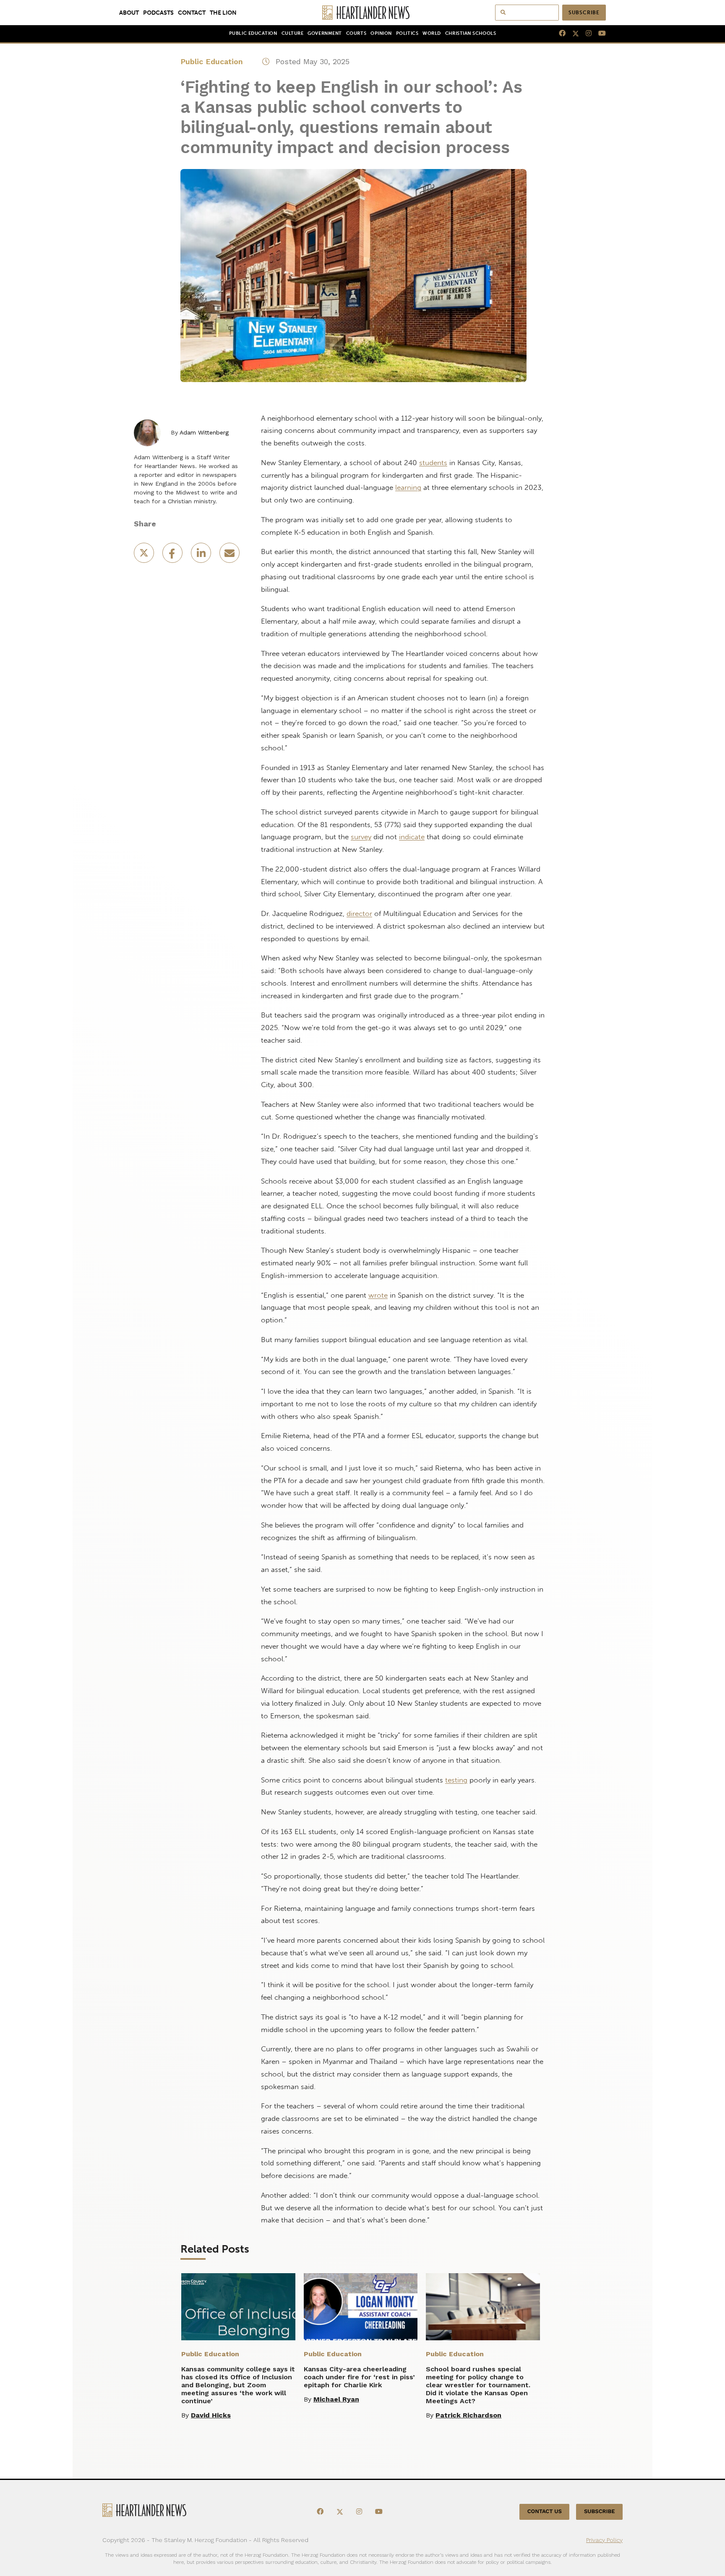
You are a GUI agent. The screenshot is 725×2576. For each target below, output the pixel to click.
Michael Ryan (336, 2399)
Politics (407, 33)
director (359, 913)
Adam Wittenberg (204, 432)
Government (325, 33)
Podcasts (158, 13)
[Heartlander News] (363, 13)
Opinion (381, 33)
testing (456, 1780)
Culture (293, 33)
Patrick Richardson (468, 2415)
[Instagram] (585, 34)
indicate (412, 837)
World (432, 33)
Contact (192, 13)
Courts (356, 33)
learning (408, 487)
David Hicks (211, 2415)
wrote (378, 1295)
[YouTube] (599, 34)
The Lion (223, 13)
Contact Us (545, 2512)
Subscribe (584, 13)
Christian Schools (471, 33)
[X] (572, 34)
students (433, 463)
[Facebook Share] (173, 556)
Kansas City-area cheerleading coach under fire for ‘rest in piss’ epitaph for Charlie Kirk (359, 2377)
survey (361, 837)
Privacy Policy (604, 2540)
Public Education (253, 33)
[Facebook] (559, 34)
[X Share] (145, 556)
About (129, 13)
